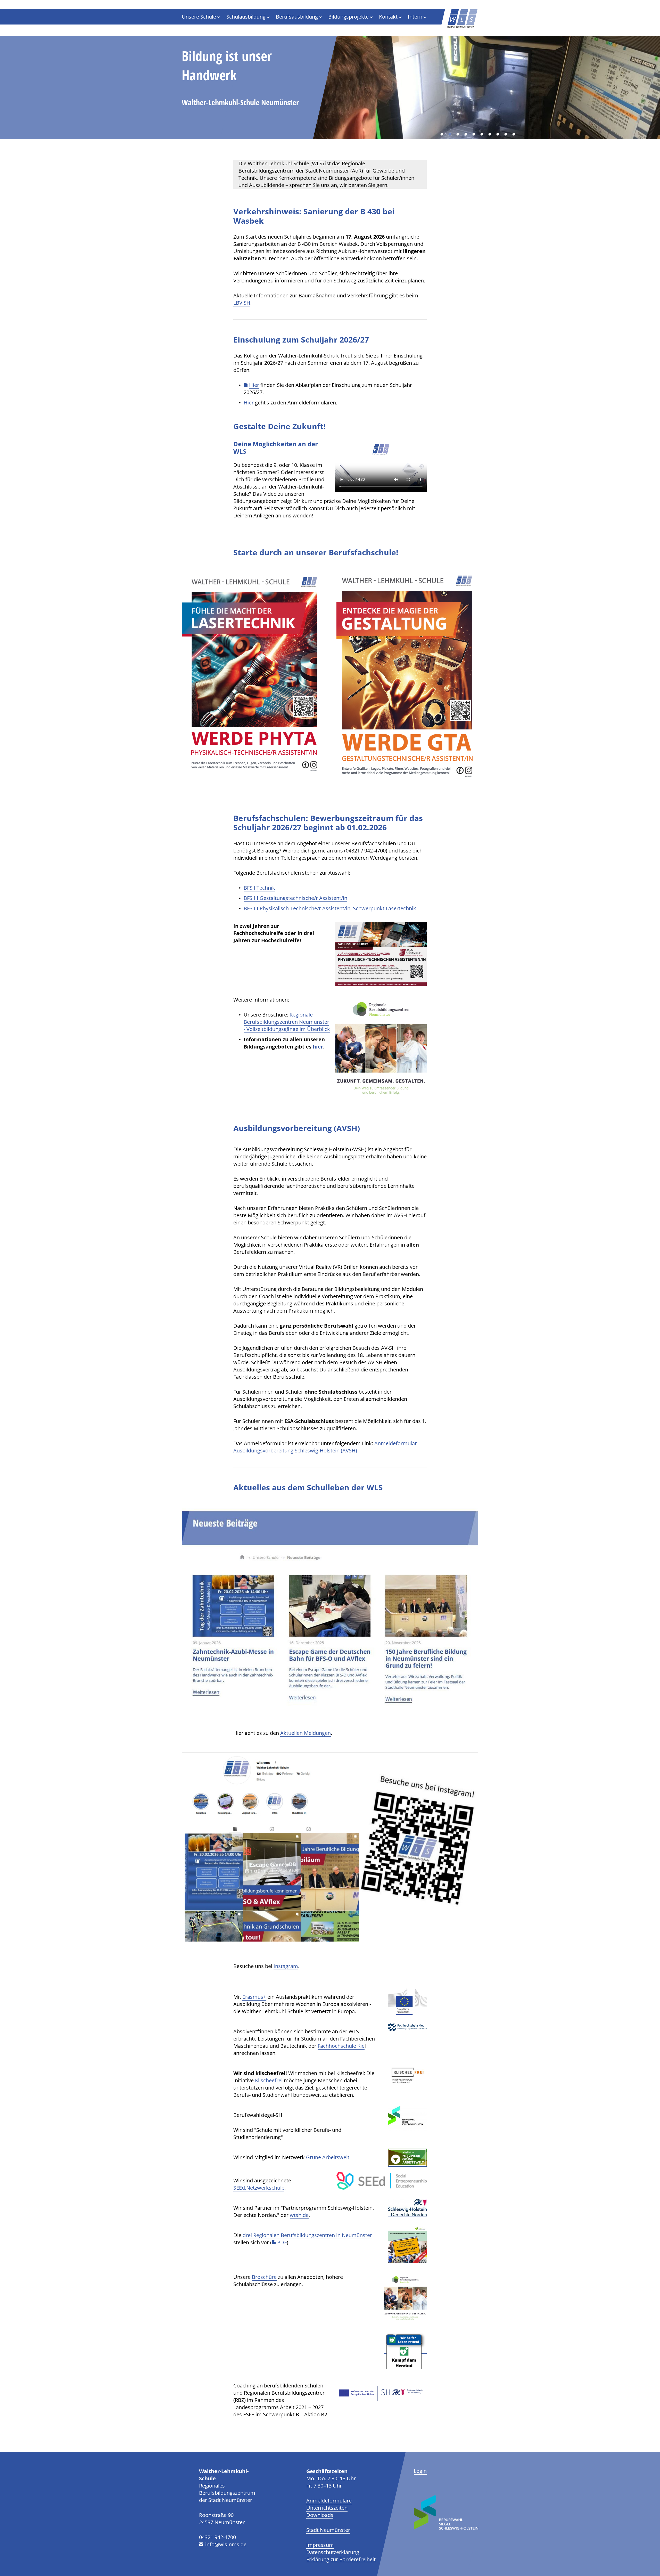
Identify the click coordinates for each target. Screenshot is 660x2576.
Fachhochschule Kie (341, 2046)
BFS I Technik (259, 888)
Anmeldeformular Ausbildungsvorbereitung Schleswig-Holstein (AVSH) (325, 1447)
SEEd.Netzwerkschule (259, 2188)
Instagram (286, 1966)
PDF (282, 2242)
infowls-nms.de (226, 2544)
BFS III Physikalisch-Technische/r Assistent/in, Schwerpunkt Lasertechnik (330, 908)
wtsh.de (299, 2215)
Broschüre (264, 2277)
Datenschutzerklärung (333, 2552)
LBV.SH (242, 303)
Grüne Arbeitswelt (328, 2157)
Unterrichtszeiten (327, 2508)
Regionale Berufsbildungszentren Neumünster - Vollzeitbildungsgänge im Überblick (287, 1022)
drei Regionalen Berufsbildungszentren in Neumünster (307, 2235)
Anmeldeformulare (329, 2501)
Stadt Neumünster (328, 2530)
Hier (254, 385)
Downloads (320, 2515)
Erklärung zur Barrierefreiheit (341, 2559)
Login (420, 2471)
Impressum (320, 2545)
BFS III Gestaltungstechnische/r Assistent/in (295, 898)
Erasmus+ (254, 1997)
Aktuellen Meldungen (306, 1733)
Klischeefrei (269, 2080)
